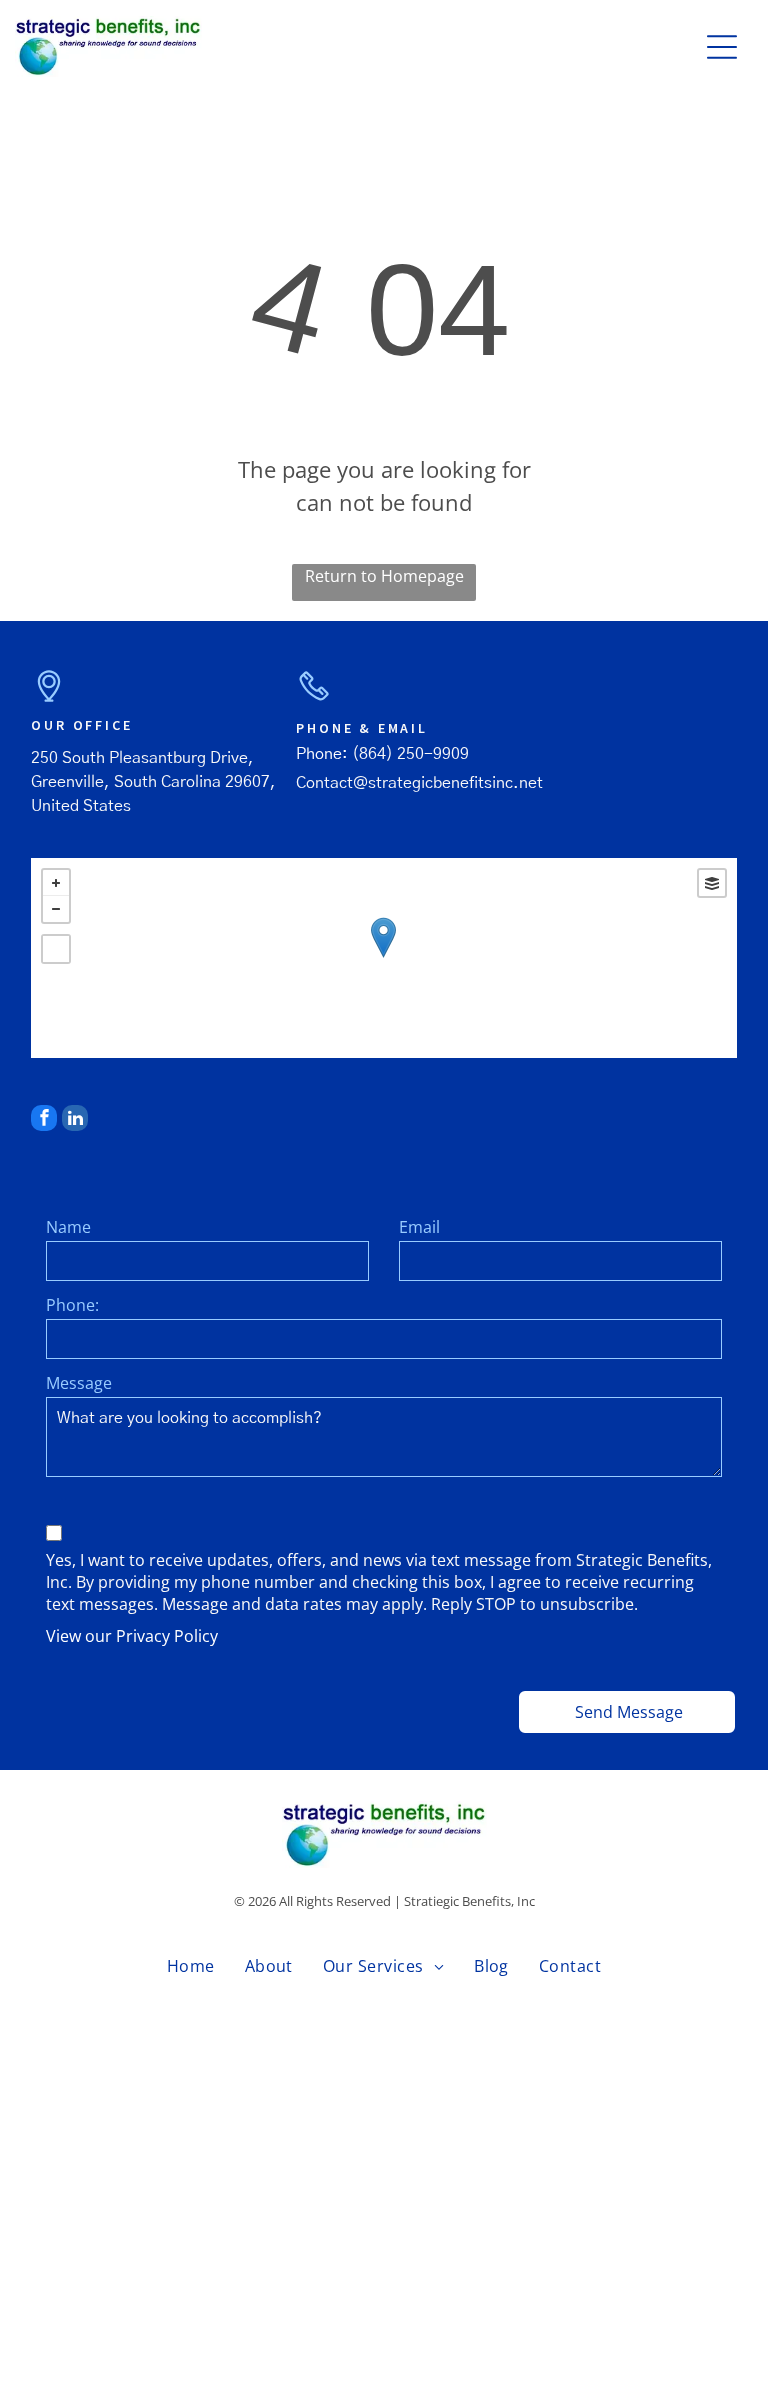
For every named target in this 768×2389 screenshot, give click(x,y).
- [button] (56, 909)
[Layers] (712, 883)
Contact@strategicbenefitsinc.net (419, 783)
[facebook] (44, 1120)
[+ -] (383, 958)
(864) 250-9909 (410, 754)
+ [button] (56, 883)
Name (68, 1227)
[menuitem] (191, 1966)
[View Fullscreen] (56, 949)
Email (419, 1227)
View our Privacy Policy (132, 1636)
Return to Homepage (384, 576)
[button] (722, 47)
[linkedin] (75, 1120)
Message (79, 1383)
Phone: (72, 1305)
